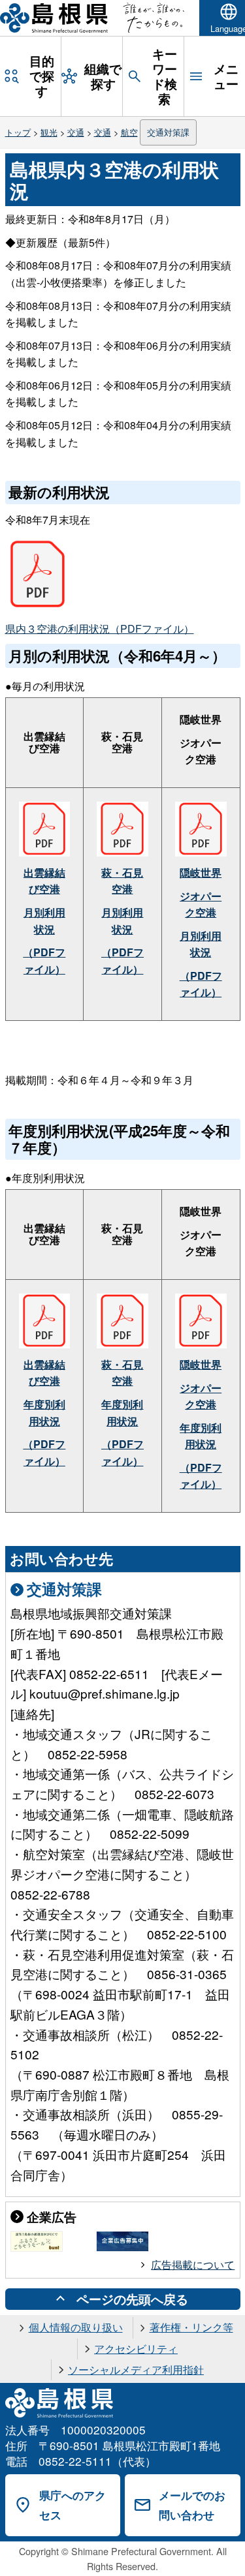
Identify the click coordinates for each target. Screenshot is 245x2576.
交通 (76, 132)
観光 (49, 132)
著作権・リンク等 (191, 2327)
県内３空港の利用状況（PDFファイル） (100, 629)
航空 (129, 132)
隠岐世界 (201, 872)
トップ (18, 132)
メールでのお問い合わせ (192, 2505)
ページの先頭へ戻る (132, 2299)
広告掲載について (193, 2265)
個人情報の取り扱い (76, 2327)
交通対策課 (168, 132)
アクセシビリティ (136, 2349)
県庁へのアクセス (73, 2505)
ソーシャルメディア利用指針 (136, 2370)
